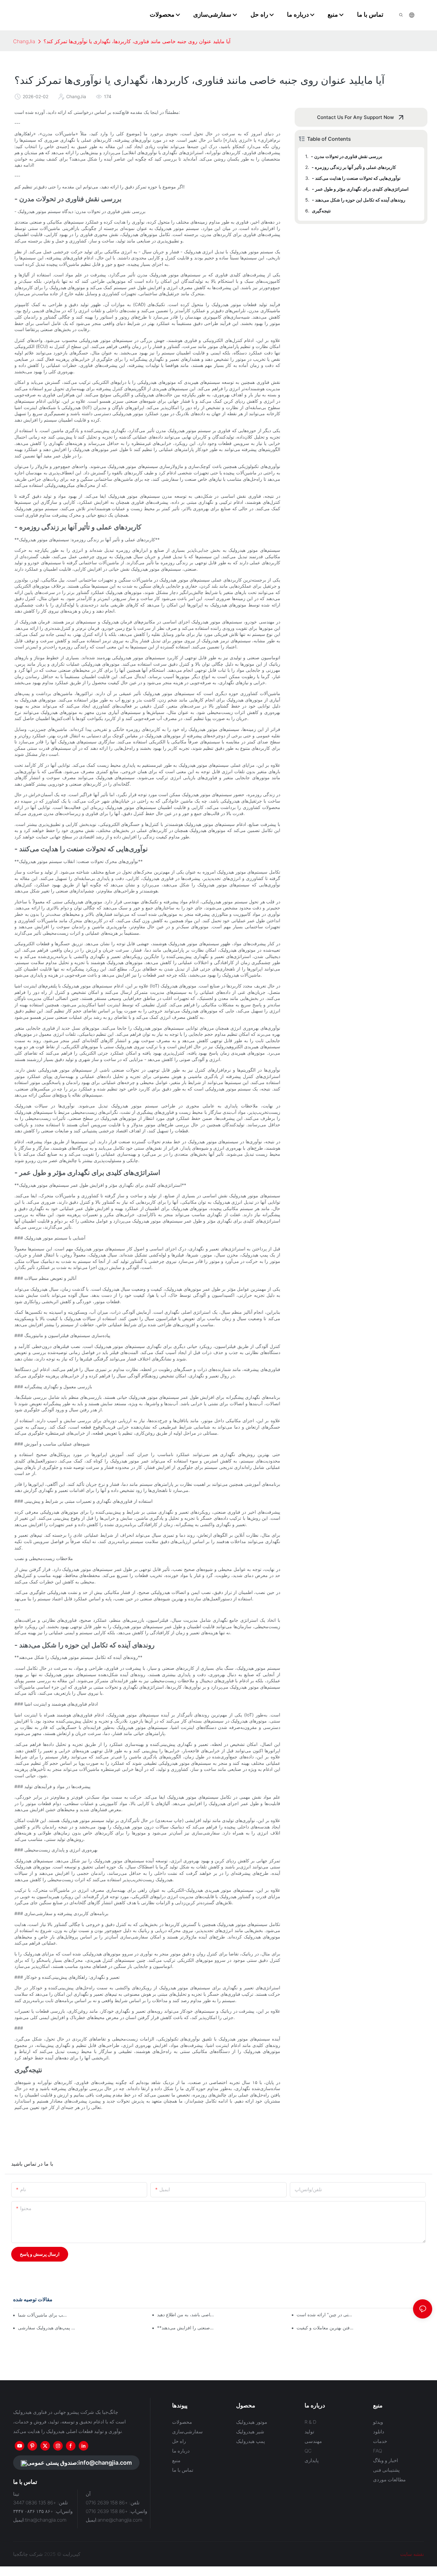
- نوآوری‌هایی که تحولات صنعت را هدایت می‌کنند (356, 178)
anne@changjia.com (120, 2520)
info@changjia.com (105, 2463)
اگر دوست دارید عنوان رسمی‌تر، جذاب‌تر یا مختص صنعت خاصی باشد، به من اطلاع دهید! (186, 2314)
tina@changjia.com (46, 2520)
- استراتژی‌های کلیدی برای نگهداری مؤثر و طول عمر (360, 189)
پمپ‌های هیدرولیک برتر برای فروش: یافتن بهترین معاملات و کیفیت (326, 2328)
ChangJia (24, 41)
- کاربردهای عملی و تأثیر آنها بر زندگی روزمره (354, 167)
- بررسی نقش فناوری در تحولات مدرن (347, 156)
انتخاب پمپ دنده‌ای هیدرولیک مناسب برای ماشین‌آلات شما (44, 2315)
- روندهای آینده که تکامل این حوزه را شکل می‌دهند (359, 200)
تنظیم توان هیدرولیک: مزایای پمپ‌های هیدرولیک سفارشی (47, 2328)
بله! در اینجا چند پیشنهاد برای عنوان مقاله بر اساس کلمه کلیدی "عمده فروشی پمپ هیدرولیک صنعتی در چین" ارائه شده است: (326, 2314)
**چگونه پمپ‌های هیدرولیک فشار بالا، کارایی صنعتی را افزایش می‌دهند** (186, 2328)
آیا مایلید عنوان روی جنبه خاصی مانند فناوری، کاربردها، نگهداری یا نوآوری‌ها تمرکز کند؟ (137, 41)
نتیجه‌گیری (321, 211)
